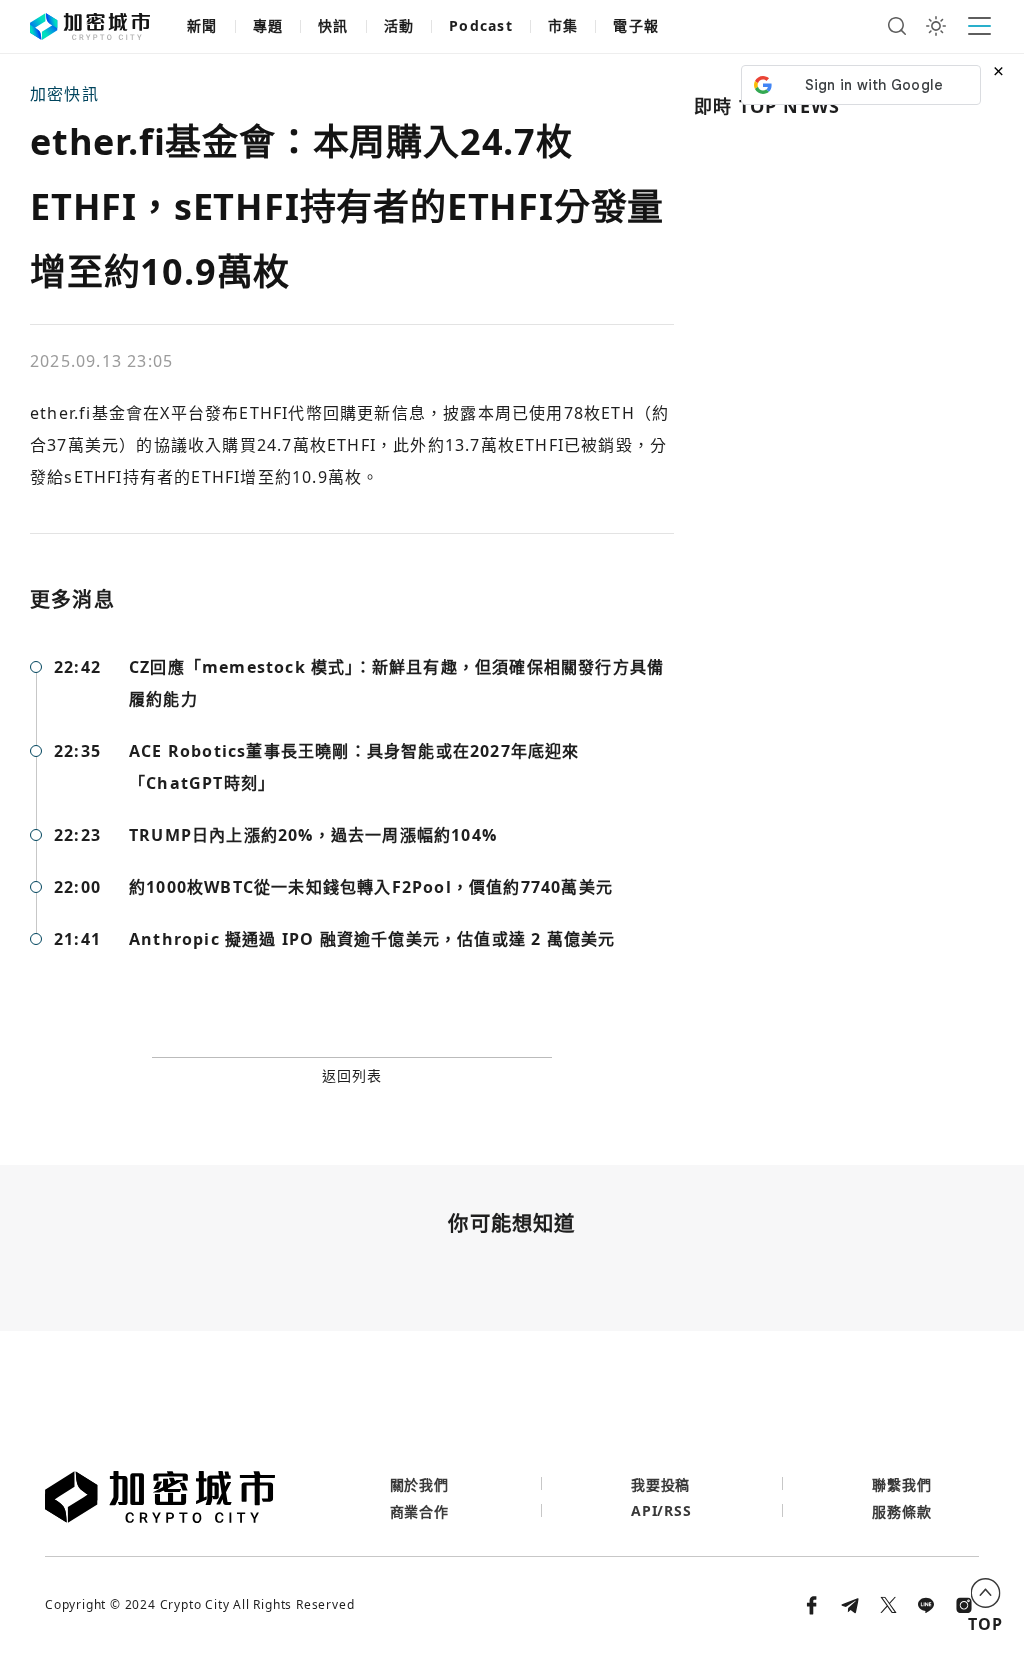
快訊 (333, 25)
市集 (563, 25)
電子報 (636, 25)
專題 (268, 25)
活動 (399, 25)
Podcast (481, 25)
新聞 (202, 25)
